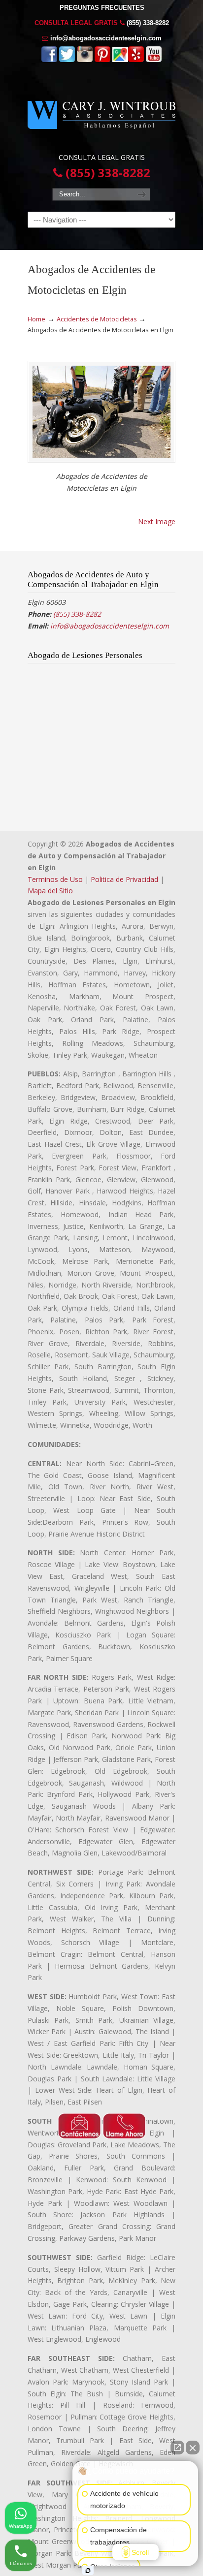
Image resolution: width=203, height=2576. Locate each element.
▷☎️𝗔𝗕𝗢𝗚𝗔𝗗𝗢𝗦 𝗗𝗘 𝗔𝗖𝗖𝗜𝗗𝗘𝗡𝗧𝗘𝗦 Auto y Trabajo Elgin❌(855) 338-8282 (101, 111)
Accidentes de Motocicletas (97, 319)
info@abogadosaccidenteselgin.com (106, 38)
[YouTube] (154, 60)
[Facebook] (49, 60)
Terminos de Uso (55, 879)
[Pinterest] (102, 60)
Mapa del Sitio (50, 891)
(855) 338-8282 (148, 23)
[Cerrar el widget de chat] (193, 2448)
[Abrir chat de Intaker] (88, 2571)
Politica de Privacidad (124, 879)
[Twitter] (67, 60)
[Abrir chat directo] (177, 2448)
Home (36, 319)
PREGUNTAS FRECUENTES (102, 8)
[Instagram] (85, 60)
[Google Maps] (120, 60)
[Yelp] (136, 60)
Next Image (157, 521)
